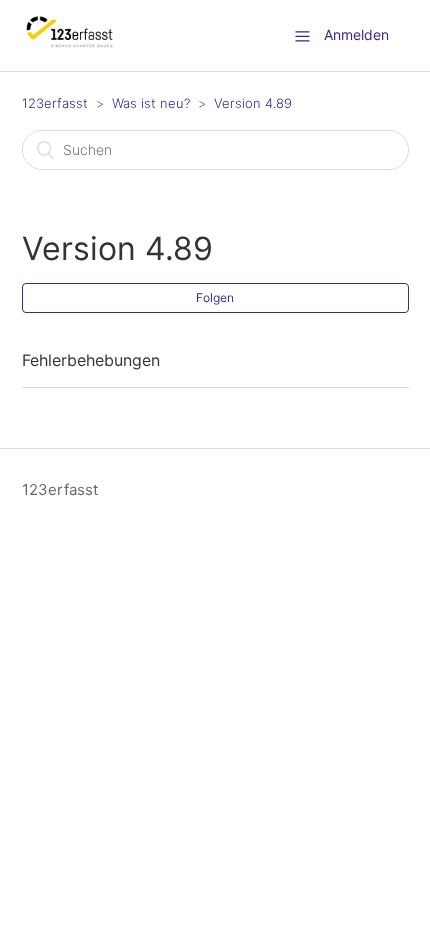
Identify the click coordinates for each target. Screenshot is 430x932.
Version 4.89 (253, 103)
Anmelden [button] (356, 34)
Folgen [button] (215, 297)
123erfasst (55, 103)
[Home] (70, 45)
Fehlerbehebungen (91, 360)
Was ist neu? (151, 103)
